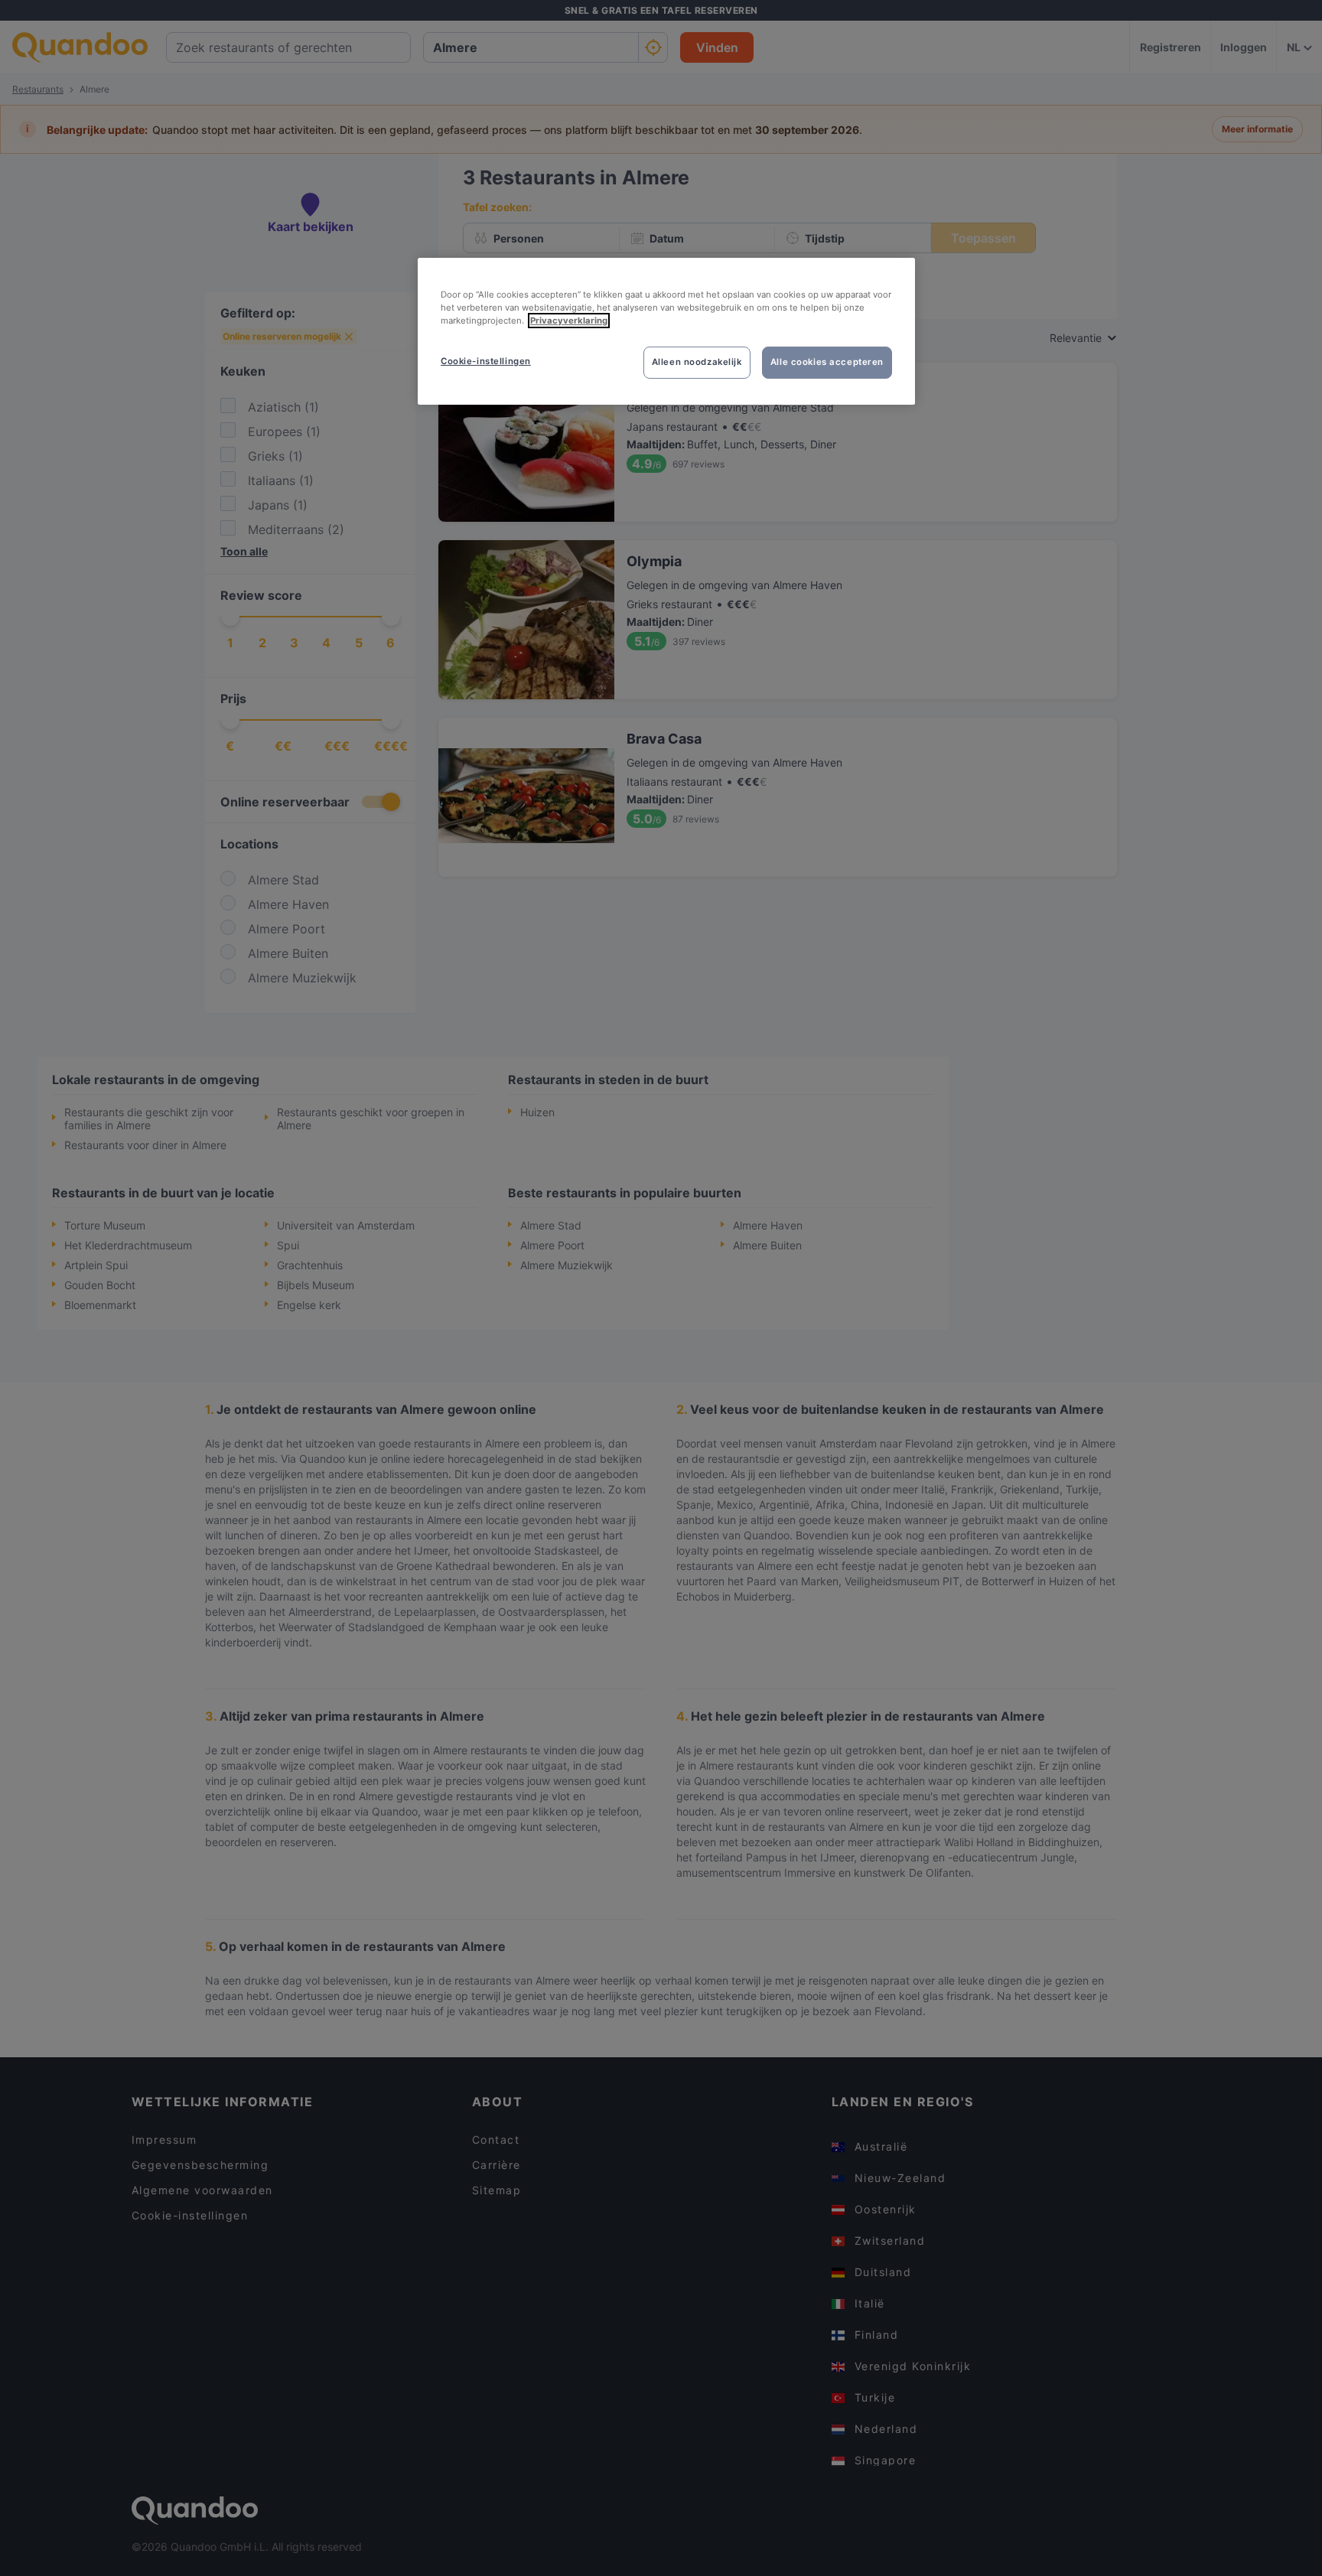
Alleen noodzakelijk (697, 362)
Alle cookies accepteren (827, 362)
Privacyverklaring (569, 321)
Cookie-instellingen (486, 361)
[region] (666, 331)
